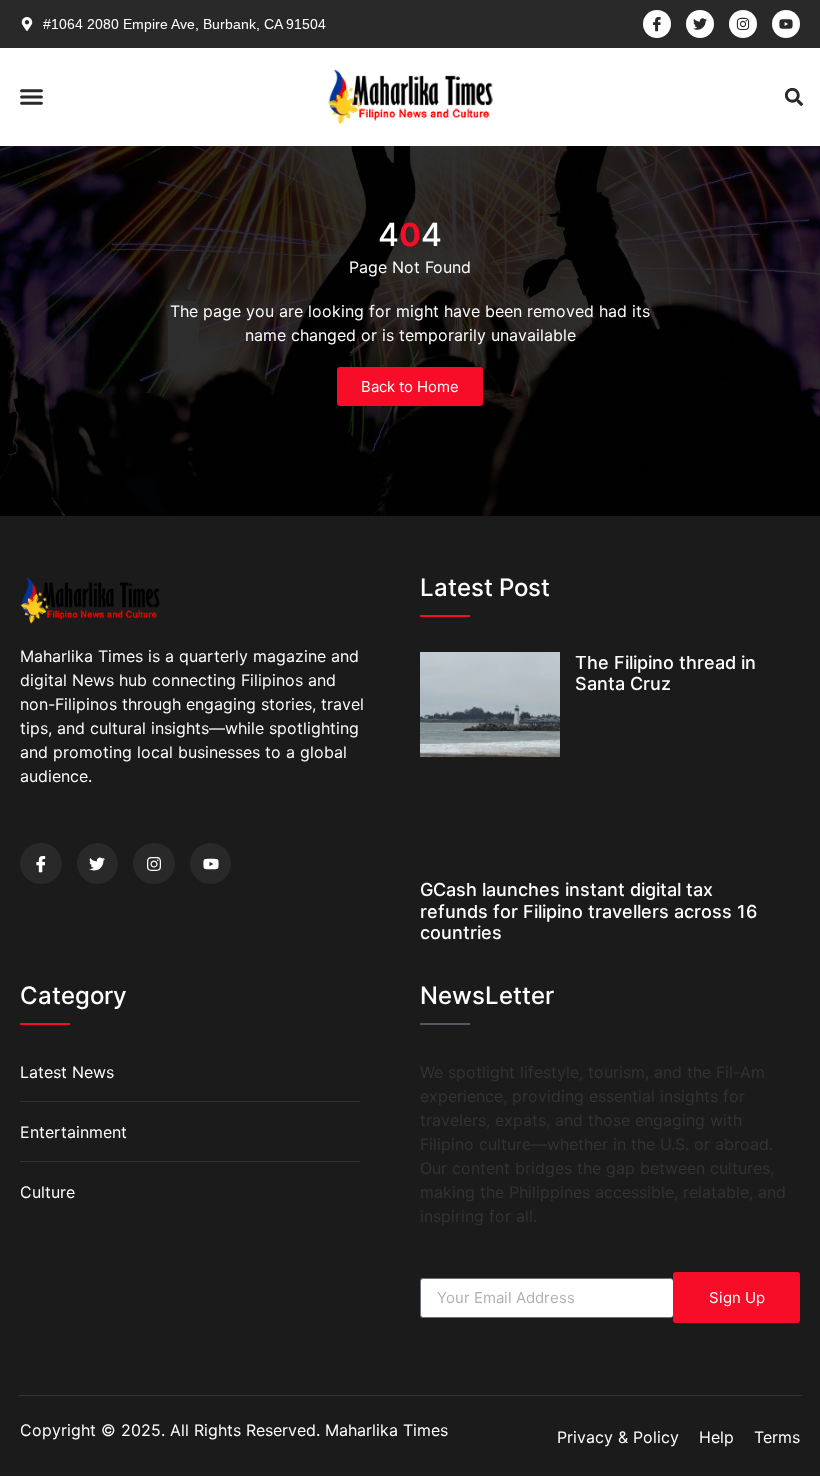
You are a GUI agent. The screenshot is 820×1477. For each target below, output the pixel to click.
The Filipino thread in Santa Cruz (665, 673)
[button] (32, 97)
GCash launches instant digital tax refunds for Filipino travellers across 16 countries (588, 911)
